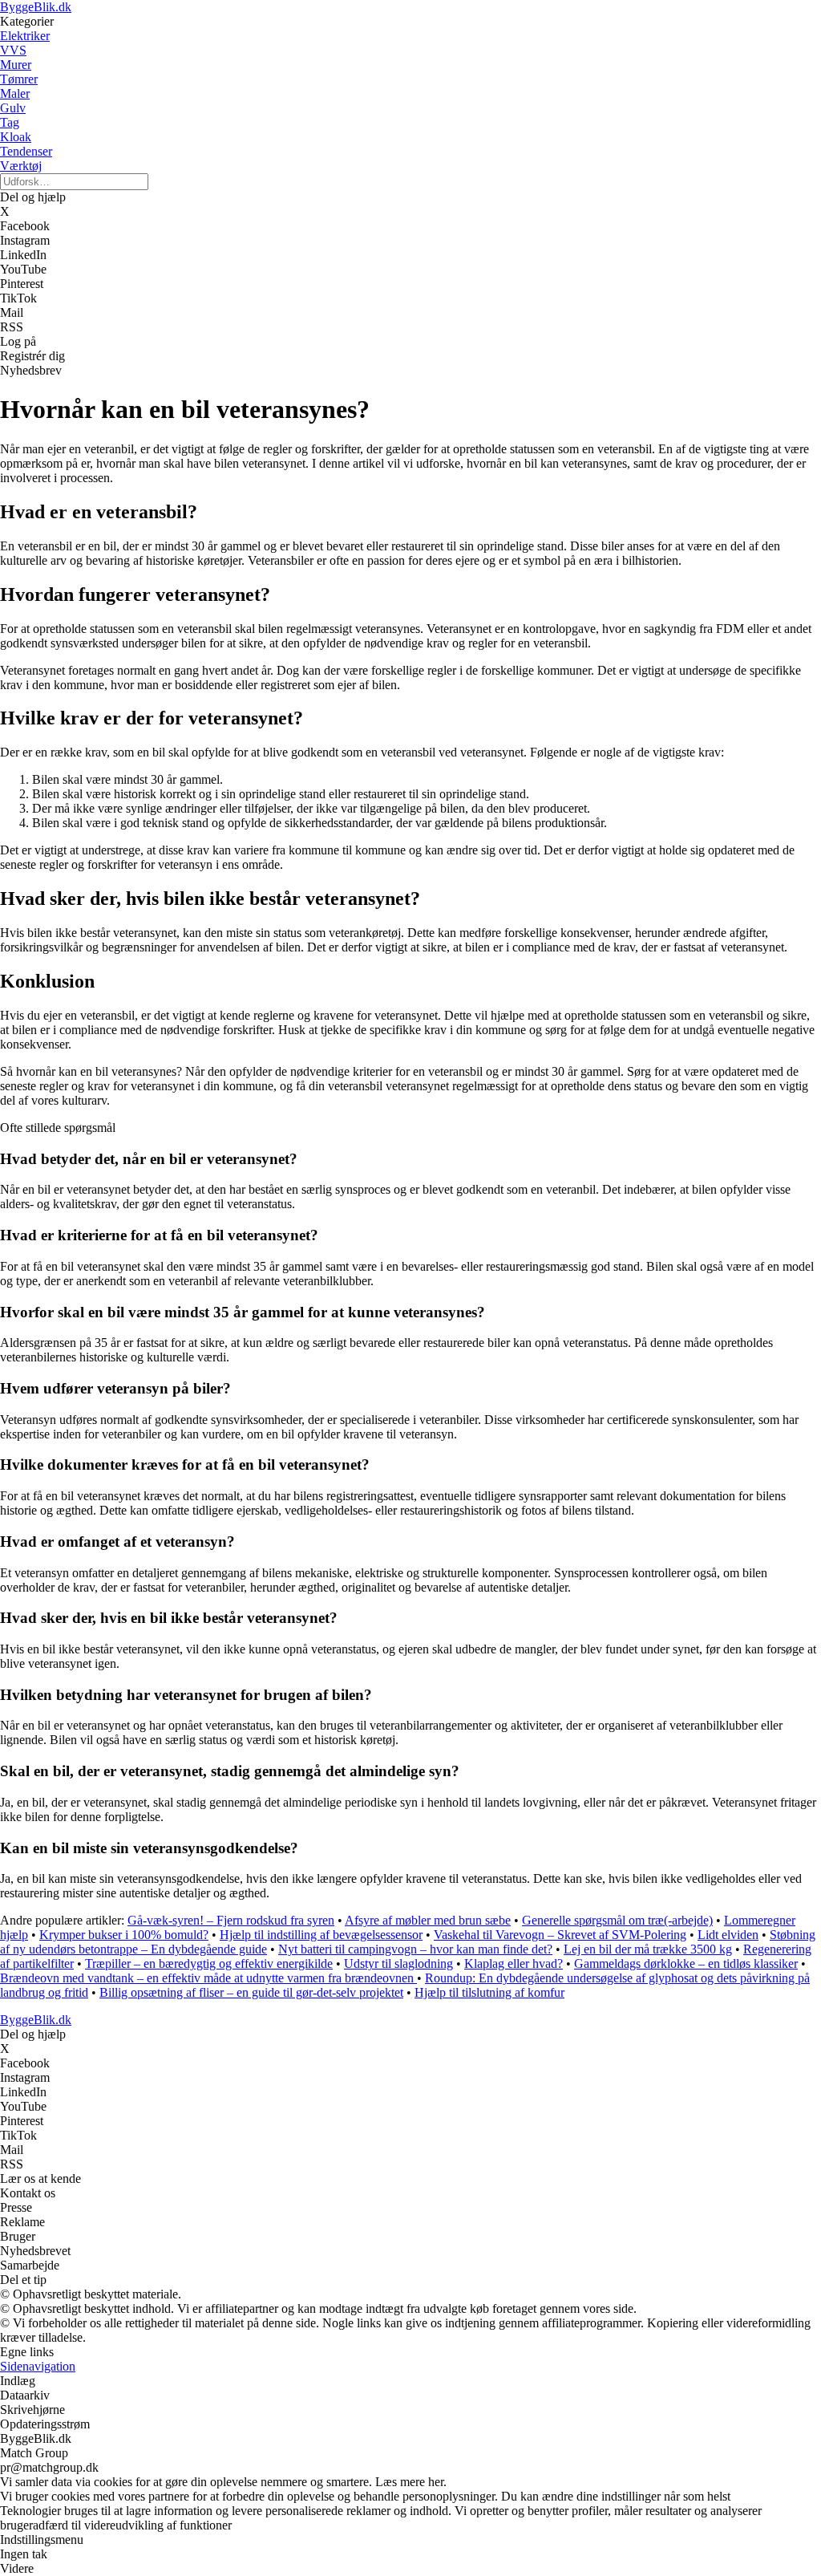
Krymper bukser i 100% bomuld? (124, 1935)
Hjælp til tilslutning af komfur (489, 1992)
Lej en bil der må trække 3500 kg (648, 1949)
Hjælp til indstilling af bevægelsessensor (321, 1935)
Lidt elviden (728, 1935)
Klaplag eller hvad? (514, 1963)
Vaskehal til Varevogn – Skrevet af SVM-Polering (560, 1935)
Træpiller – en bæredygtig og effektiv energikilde (209, 1963)
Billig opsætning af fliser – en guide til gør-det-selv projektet (251, 1992)
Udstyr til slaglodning (398, 1963)
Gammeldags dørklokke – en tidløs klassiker (686, 1963)
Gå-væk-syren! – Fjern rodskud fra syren (231, 1920)
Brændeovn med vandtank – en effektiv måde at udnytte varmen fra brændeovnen (208, 1978)
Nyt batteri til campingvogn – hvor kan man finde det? (415, 1949)
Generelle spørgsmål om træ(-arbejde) (617, 1920)
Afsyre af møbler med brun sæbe (428, 1920)
